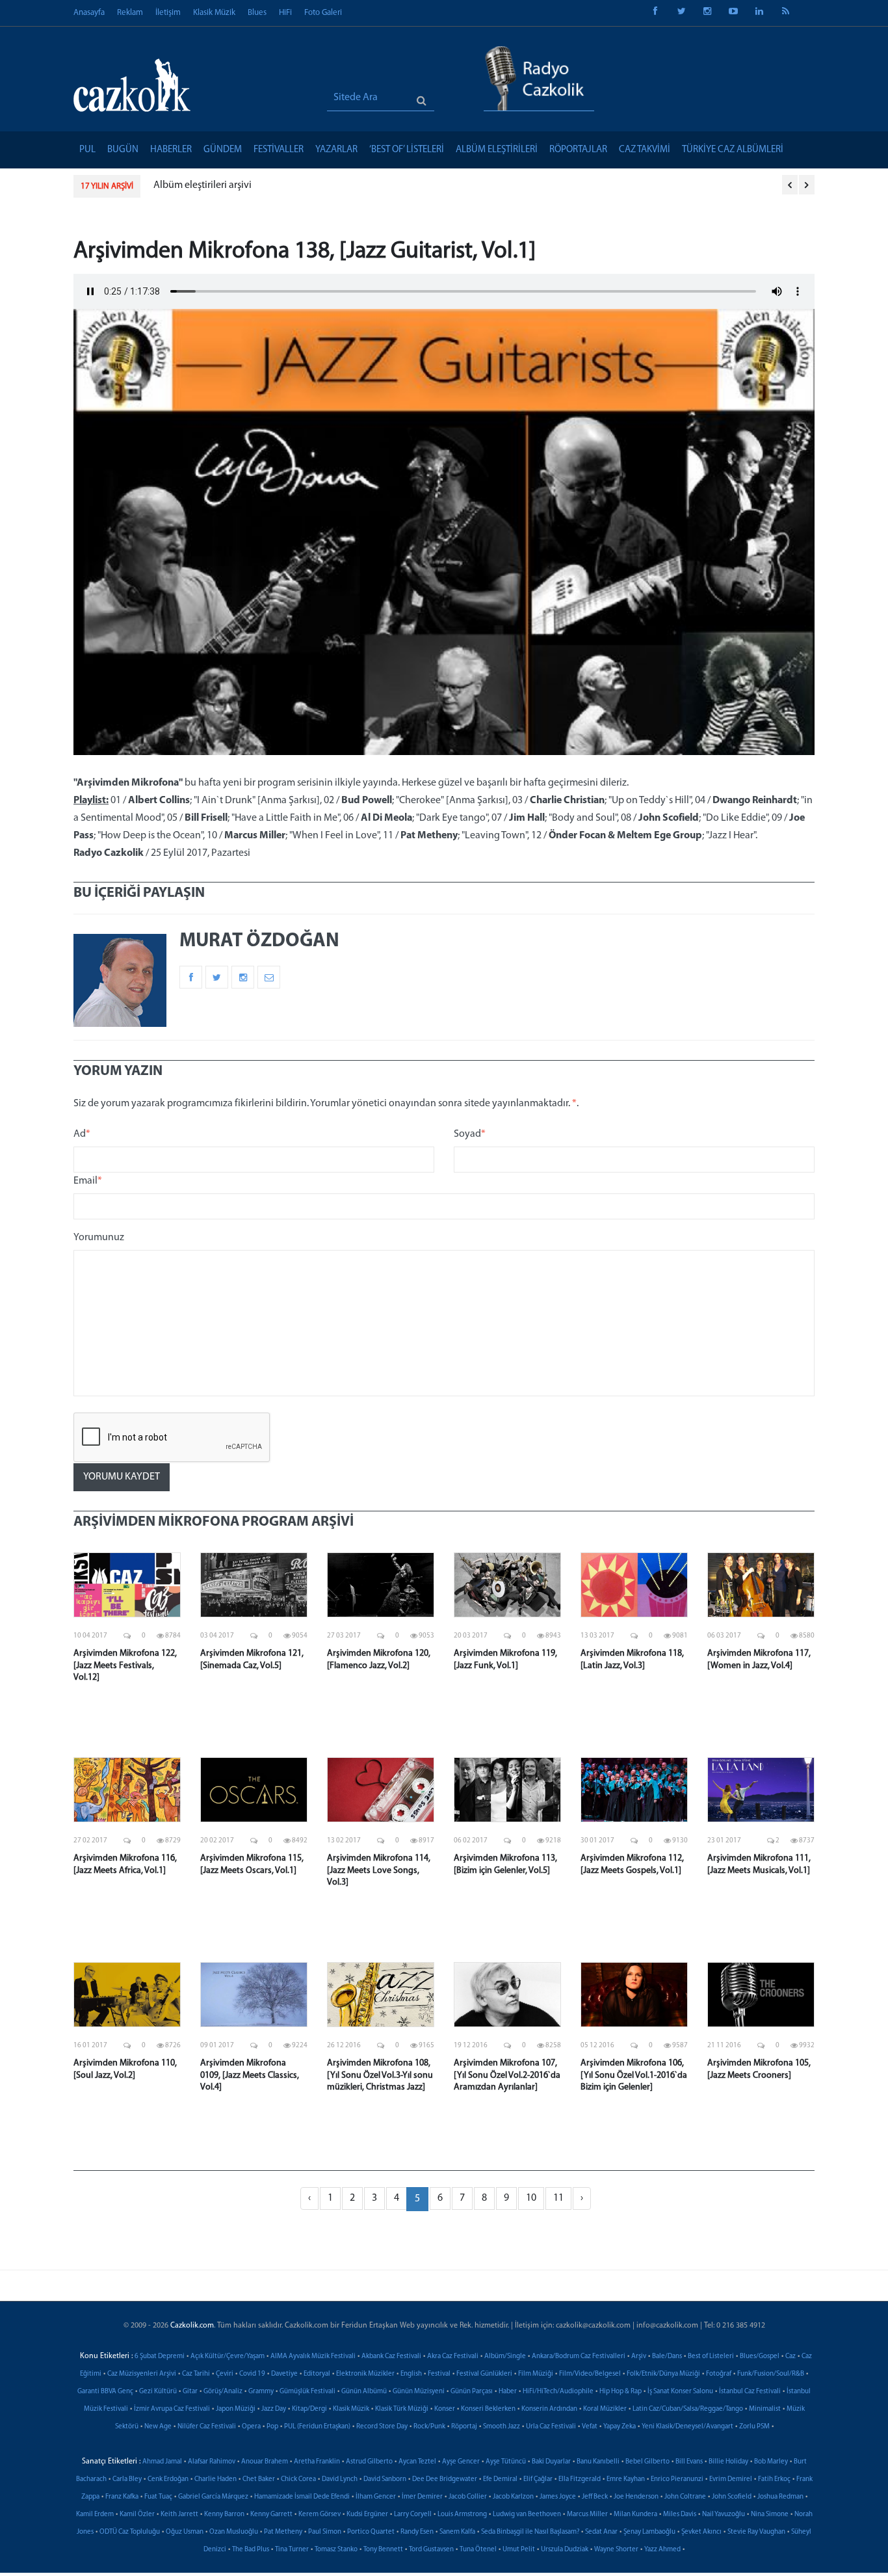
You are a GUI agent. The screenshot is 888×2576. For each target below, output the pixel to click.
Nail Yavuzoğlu (724, 2515)
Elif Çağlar (538, 2479)
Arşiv (639, 2357)
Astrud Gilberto (369, 2462)
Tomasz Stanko (336, 2550)
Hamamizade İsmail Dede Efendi (302, 2497)
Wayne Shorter (616, 2550)
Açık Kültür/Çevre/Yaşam (228, 2357)
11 (558, 2198)
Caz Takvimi (645, 150)
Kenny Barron (224, 2515)
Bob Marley (771, 2462)
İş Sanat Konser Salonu (680, 2392)
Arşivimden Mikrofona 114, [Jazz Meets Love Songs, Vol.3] (379, 1870)
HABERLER (171, 150)
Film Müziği (536, 2374)
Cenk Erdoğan (168, 2479)
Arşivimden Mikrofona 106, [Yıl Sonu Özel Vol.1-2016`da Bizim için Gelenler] (634, 2075)
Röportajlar (578, 150)
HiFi (285, 13)
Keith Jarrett (179, 2515)
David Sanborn (385, 2479)
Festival (439, 2374)
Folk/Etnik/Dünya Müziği (663, 2374)
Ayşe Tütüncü (506, 2462)
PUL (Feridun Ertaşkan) (317, 2427)
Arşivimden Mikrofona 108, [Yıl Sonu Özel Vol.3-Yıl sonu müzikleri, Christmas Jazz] (380, 2075)
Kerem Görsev (320, 2515)
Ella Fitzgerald (580, 2479)
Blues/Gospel (760, 2357)
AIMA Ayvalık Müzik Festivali (313, 2357)
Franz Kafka (122, 2497)
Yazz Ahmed (662, 2550)
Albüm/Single (505, 2357)
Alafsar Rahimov (212, 2462)
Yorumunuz (99, 1238)
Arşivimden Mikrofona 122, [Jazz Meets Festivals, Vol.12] (125, 1665)
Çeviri (225, 2374)
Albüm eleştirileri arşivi (202, 185)
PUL (87, 150)
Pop (272, 2427)
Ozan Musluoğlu (234, 2532)
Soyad (470, 1134)
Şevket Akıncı (701, 2532)
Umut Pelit (519, 2550)
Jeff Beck (595, 2497)
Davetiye (284, 2374)
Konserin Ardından (549, 2409)
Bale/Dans (667, 2357)
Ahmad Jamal (162, 2462)
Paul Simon (325, 2532)
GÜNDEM (223, 150)
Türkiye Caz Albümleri (733, 150)
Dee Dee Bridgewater (445, 2479)
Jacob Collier (468, 2497)
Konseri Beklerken (488, 2409)
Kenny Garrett (271, 2515)
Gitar (190, 2392)
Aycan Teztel (417, 2462)
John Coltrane (685, 2497)
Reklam (130, 13)
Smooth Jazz (502, 2427)
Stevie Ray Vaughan (756, 2532)
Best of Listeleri (711, 2357)
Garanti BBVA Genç (105, 2392)
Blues (257, 13)
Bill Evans (689, 2462)
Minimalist (765, 2409)
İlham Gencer (376, 2497)
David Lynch (340, 2479)
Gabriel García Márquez (213, 2497)
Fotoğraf (719, 2374)
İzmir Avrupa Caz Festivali (172, 2409)
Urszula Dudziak (565, 2550)
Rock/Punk (429, 2427)
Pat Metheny (283, 2532)
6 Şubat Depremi (160, 2357)
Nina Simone (770, 2515)
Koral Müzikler (605, 2409)
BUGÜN (123, 150)
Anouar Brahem (265, 2462)
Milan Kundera (635, 2515)
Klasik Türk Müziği (402, 2409)
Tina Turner (292, 2550)
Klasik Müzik (214, 13)
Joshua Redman (780, 2497)
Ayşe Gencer (461, 2462)
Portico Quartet (371, 2532)
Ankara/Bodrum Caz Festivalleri (579, 2357)
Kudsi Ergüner (367, 2515)
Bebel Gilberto (647, 2462)
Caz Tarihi (196, 2374)
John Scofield (732, 2497)
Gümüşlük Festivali (307, 2392)
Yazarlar (336, 150)
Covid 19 (252, 2374)
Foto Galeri (323, 13)
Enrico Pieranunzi (677, 2479)
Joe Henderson (636, 2497)
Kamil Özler (137, 2515)
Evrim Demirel (731, 2479)
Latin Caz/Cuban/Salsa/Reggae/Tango (688, 2409)
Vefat (590, 2427)
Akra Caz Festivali (453, 2357)
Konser (445, 2409)
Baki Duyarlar (551, 2462)
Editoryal (317, 2374)
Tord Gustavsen (431, 2550)
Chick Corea (298, 2479)
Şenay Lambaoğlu (649, 2532)
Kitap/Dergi (309, 2409)
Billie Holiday (728, 2462)
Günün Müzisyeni (419, 2392)
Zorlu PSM (754, 2427)
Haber (508, 2392)
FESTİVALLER (279, 150)
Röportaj (464, 2427)
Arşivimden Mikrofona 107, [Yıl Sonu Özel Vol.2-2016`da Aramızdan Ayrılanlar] (507, 2075)
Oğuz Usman (185, 2532)
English (411, 2374)
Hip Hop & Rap (620, 2392)
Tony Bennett (383, 2550)
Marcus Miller (587, 2515)
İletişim (168, 13)
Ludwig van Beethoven (527, 2515)
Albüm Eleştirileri (497, 150)
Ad (82, 1134)
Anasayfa (89, 13)
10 (531, 2198)
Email (88, 1181)
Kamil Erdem (95, 2515)
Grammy (261, 2392)
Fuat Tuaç (158, 2497)
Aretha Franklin (317, 2462)
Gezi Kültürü (158, 2392)
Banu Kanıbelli (598, 2462)
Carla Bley (127, 2479)
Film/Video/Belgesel (590, 2374)
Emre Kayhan (626, 2479)
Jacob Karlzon (513, 2497)
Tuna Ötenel (478, 2550)
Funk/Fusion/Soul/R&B (771, 2374)
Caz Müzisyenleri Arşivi (142, 2374)
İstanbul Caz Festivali (750, 2392)
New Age (158, 2427)
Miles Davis (680, 2515)
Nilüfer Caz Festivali (207, 2427)
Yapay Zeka (620, 2427)
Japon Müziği (236, 2409)
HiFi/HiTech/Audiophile (558, 2392)
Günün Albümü (364, 2392)
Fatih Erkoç (774, 2479)
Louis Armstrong (462, 2515)
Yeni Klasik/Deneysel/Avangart (687, 2427)
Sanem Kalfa (457, 2532)
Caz (790, 2357)
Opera (251, 2427)
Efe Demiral (500, 2479)
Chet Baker (259, 2479)
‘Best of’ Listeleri (407, 150)
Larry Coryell (413, 2515)
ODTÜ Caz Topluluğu (130, 2532)
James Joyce (558, 2497)
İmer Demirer (422, 2497)
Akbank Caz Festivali (391, 2357)
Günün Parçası (472, 2392)
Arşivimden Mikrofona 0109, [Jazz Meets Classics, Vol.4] (250, 2075)
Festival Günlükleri (484, 2374)
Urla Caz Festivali (551, 2427)
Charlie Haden (215, 2479)
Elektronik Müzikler (365, 2374)
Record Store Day (382, 2427)
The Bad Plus (251, 2550)
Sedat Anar (601, 2532)
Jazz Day (274, 2409)
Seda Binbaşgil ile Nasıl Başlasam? (530, 2532)
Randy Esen (417, 2532)
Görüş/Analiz (223, 2392)
